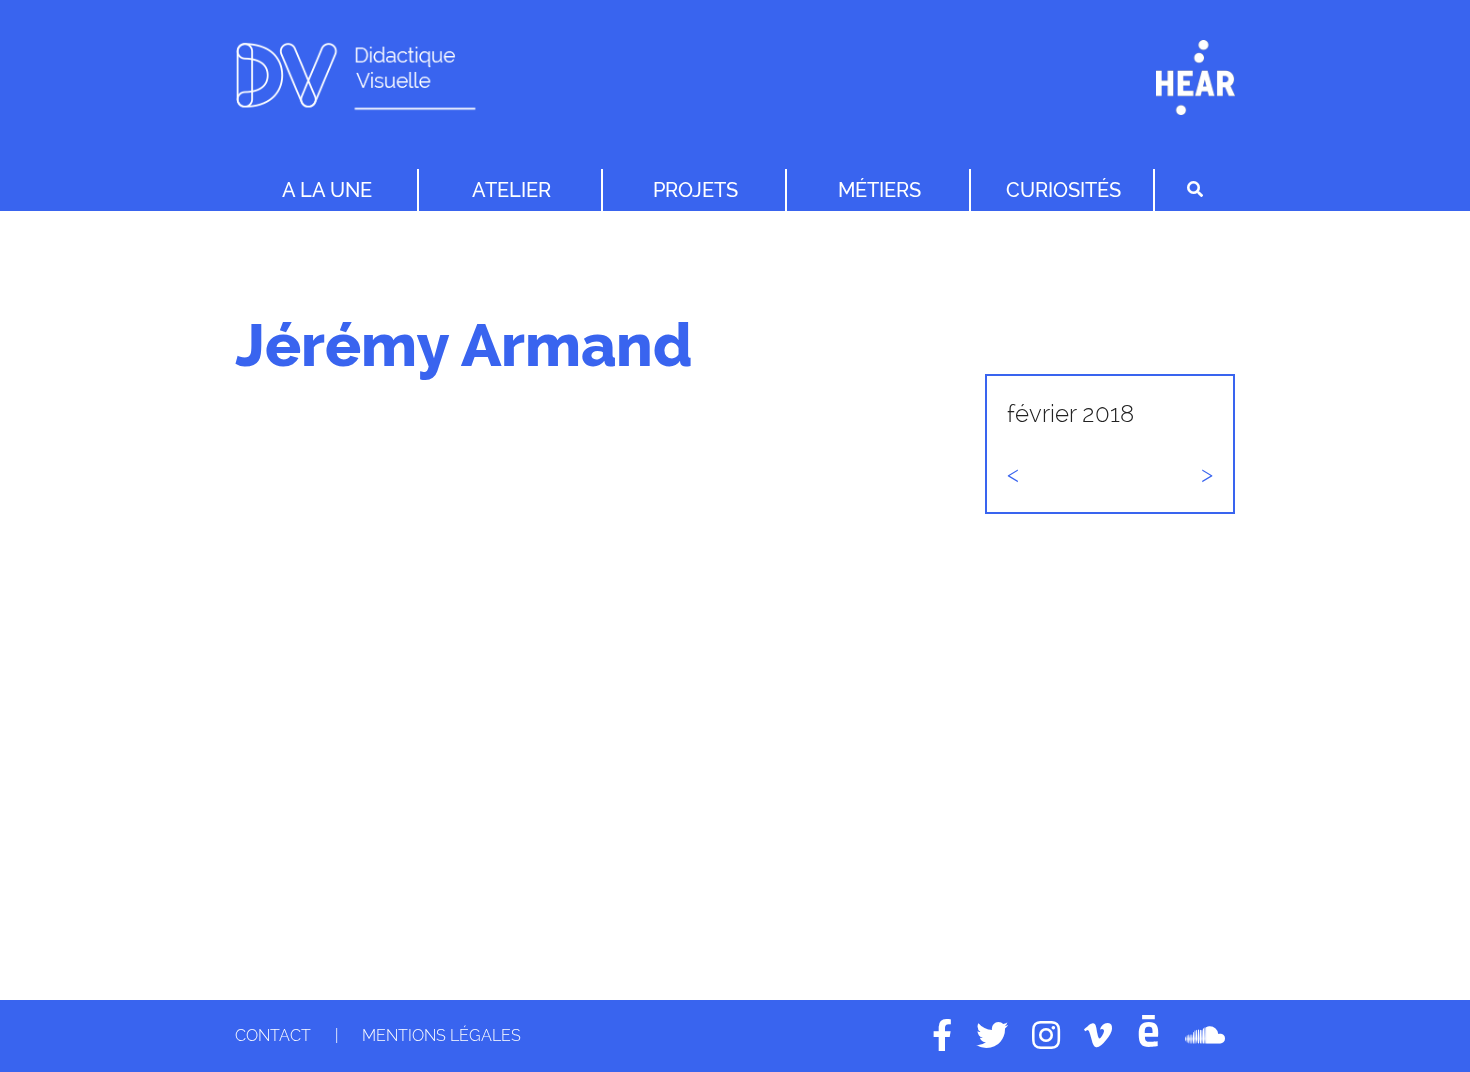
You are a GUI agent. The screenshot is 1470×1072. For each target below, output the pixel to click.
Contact (273, 1035)
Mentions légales (441, 1035)
